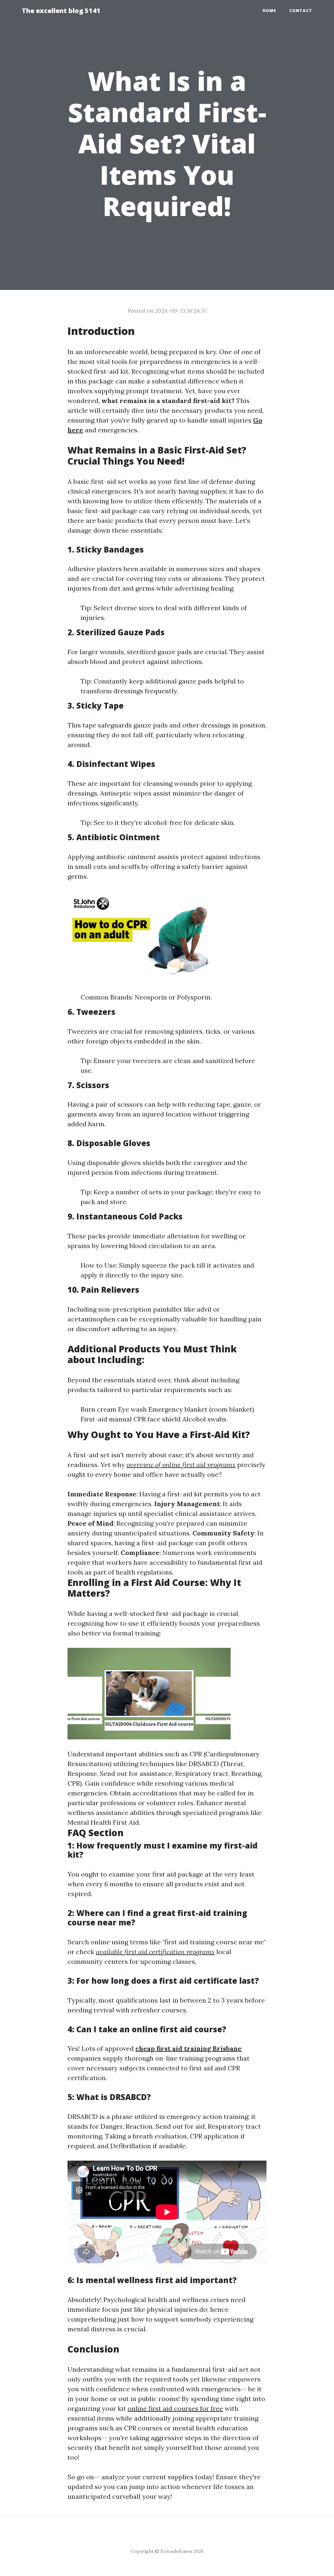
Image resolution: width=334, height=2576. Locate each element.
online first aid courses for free (175, 2408)
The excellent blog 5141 (61, 11)
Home (269, 11)
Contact (301, 11)
